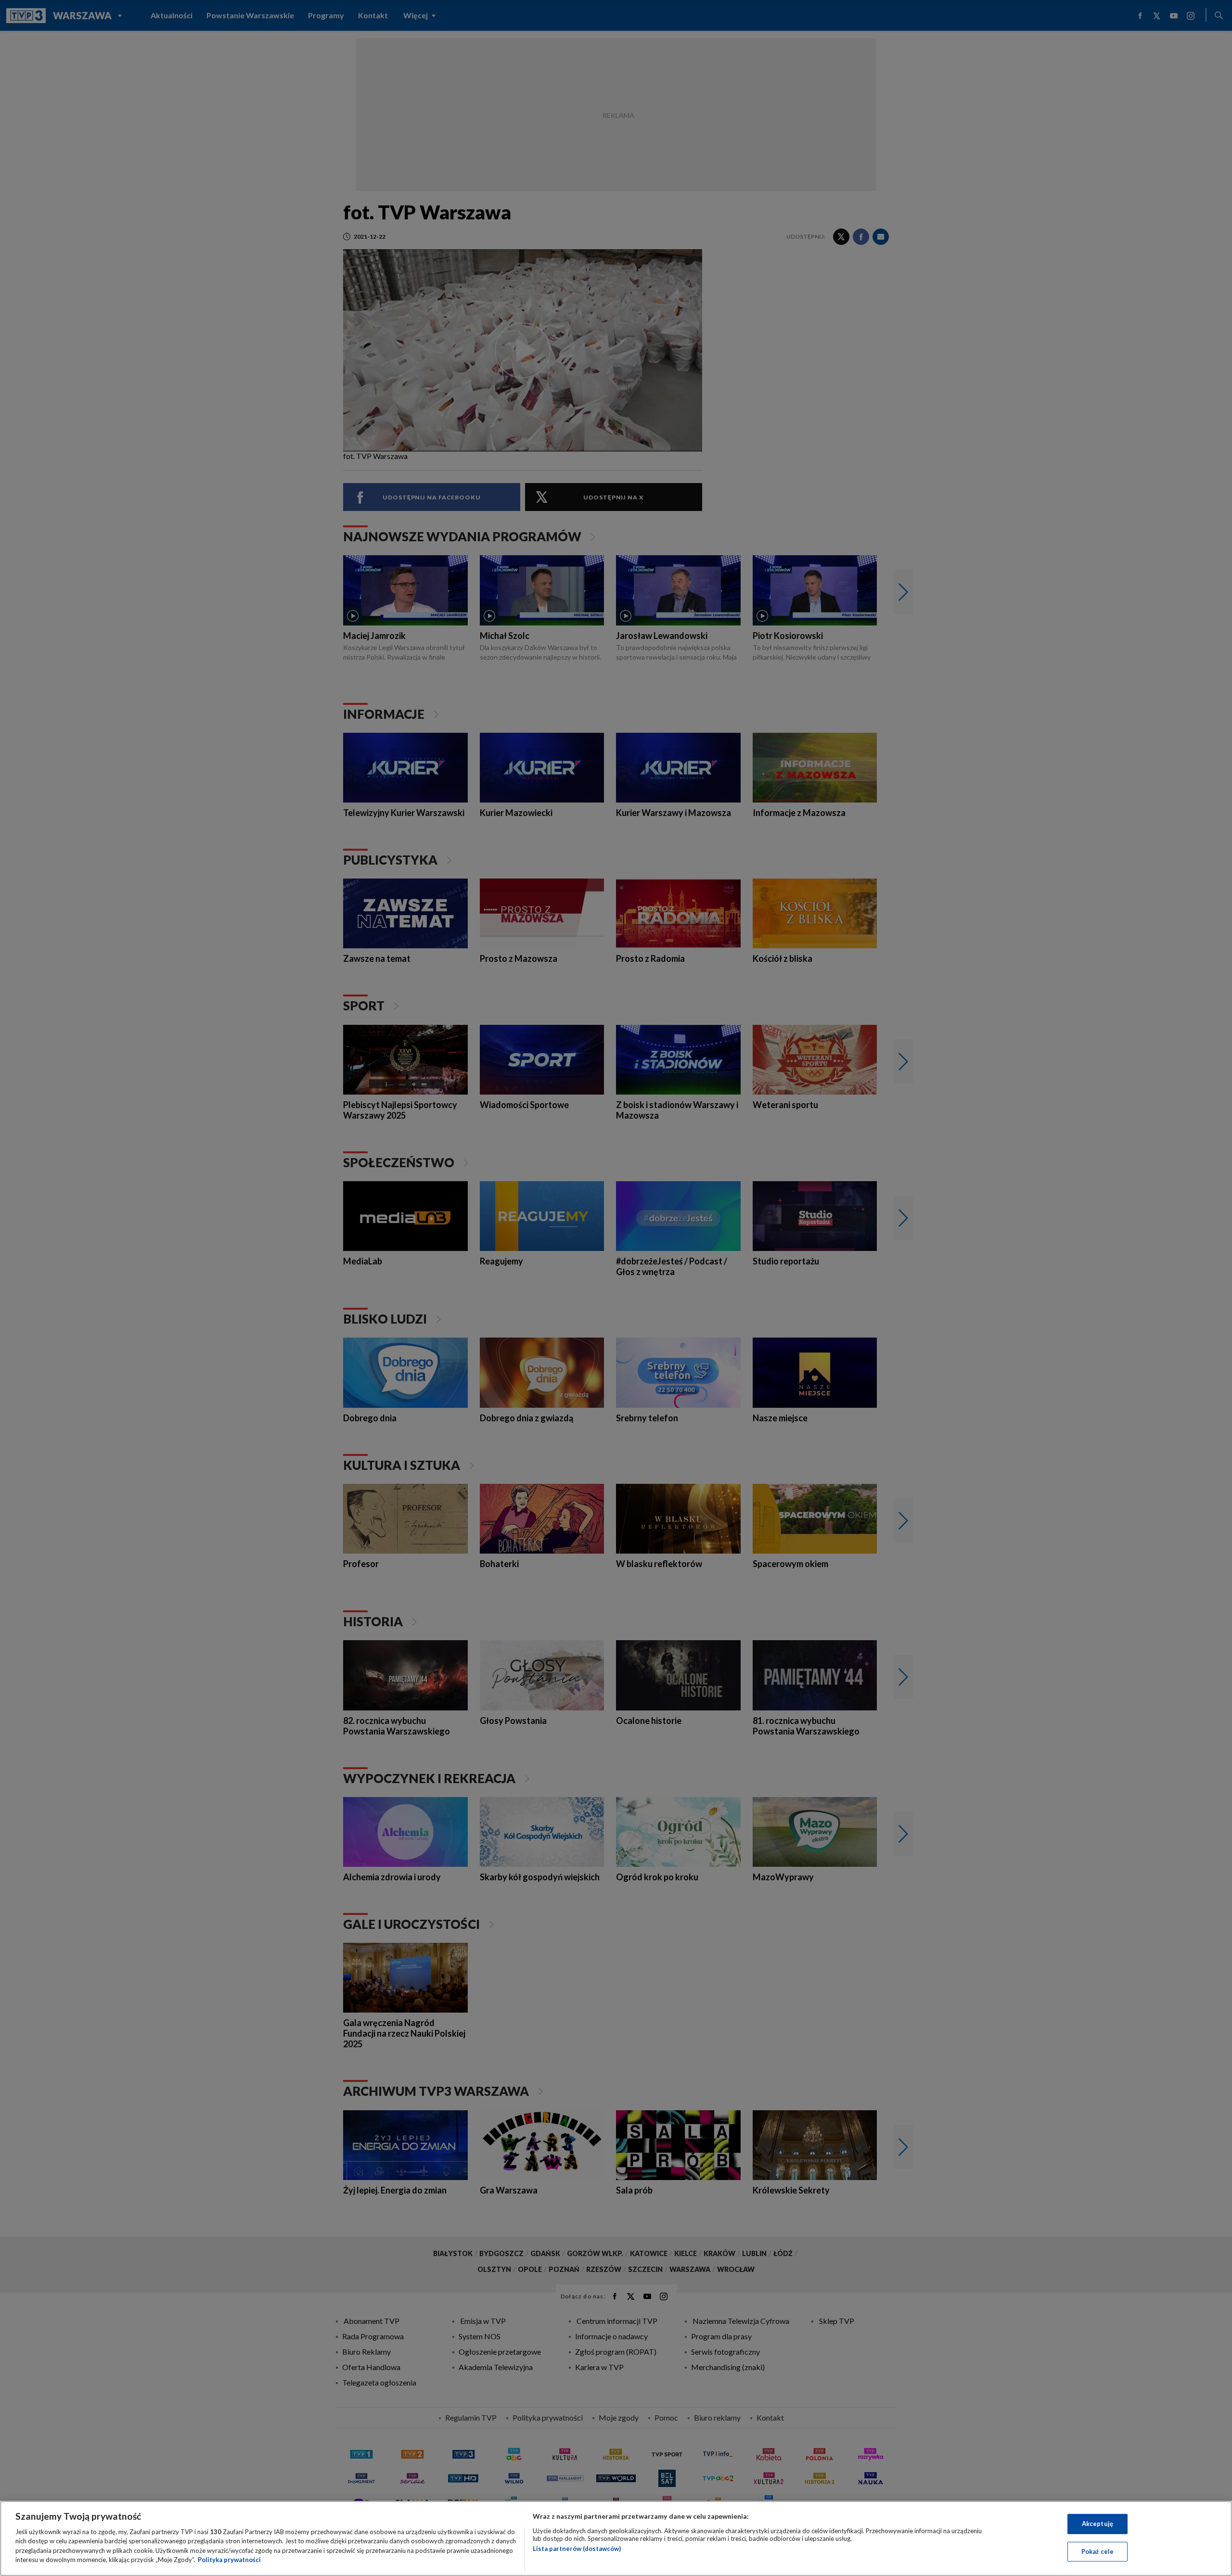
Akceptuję (1097, 2524)
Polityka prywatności (229, 2560)
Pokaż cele (1097, 2551)
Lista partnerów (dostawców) (577, 2549)
